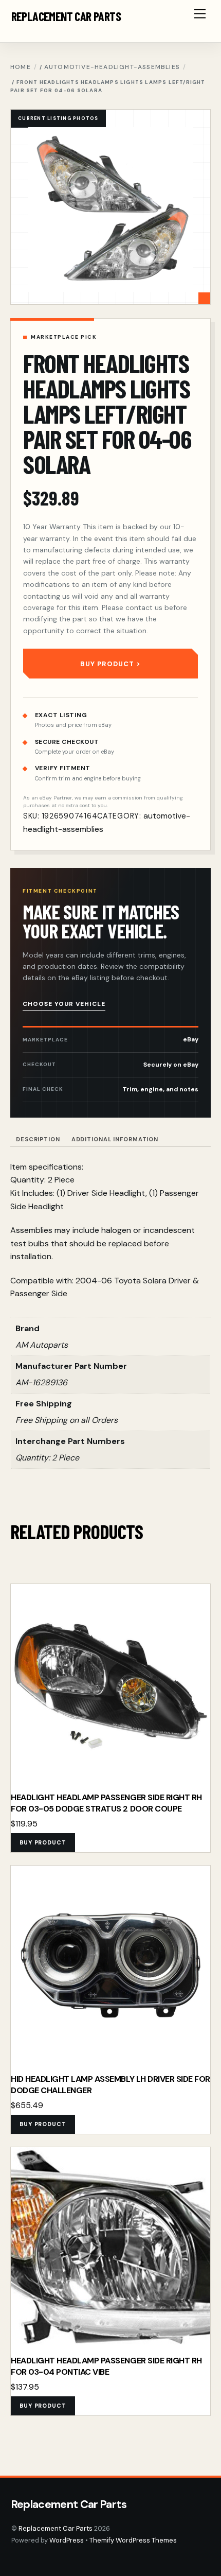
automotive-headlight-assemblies (112, 67)
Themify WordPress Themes (133, 2540)
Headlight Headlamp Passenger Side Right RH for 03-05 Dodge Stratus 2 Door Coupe (106, 1803)
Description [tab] (38, 1139)
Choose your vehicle (64, 1004)
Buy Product (107, 664)
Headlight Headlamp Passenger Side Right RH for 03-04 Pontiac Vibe (106, 2366)
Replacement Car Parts (56, 2528)
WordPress (67, 2540)
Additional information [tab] (115, 1139)
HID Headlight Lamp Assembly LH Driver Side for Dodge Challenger (110, 2085)
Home (21, 67)
